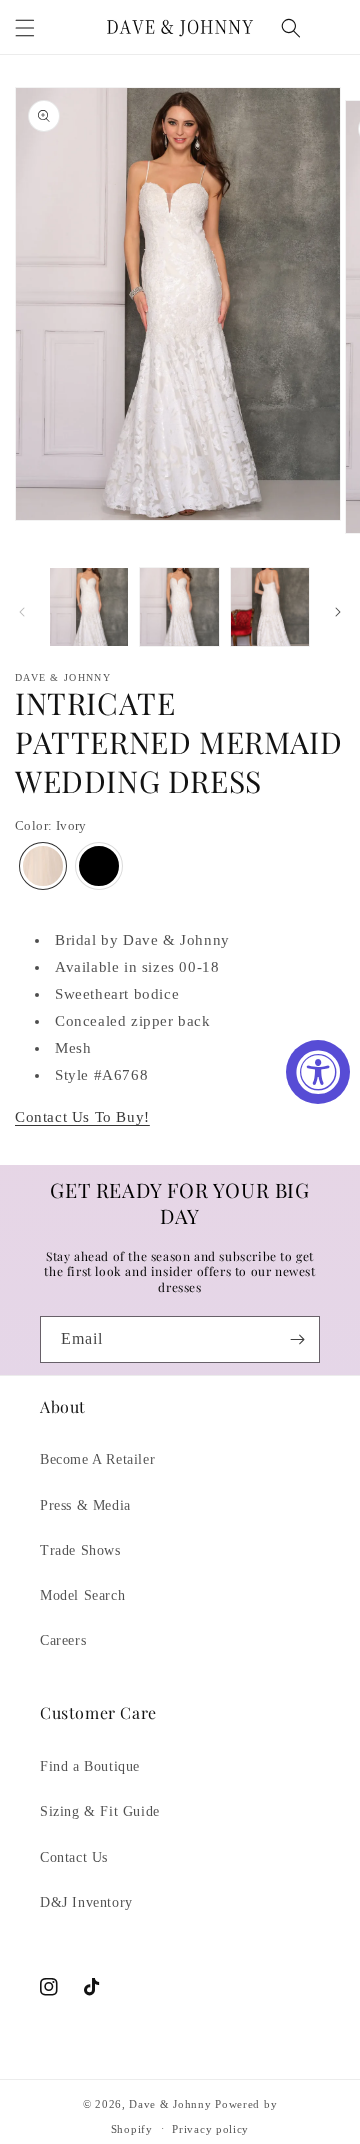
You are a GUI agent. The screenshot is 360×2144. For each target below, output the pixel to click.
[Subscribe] (297, 1339)
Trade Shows (80, 1550)
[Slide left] (22, 612)
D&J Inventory (86, 1902)
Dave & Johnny (170, 2104)
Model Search (82, 1595)
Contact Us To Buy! (82, 1117)
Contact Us (74, 1857)
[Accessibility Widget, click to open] (318, 1072)
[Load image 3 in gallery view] (270, 607)
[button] (25, 28)
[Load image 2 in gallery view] (179, 607)
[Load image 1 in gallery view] (89, 607)
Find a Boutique (90, 1766)
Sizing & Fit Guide (100, 1811)
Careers (63, 1640)
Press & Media (85, 1505)
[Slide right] (338, 612)
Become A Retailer (97, 1459)
